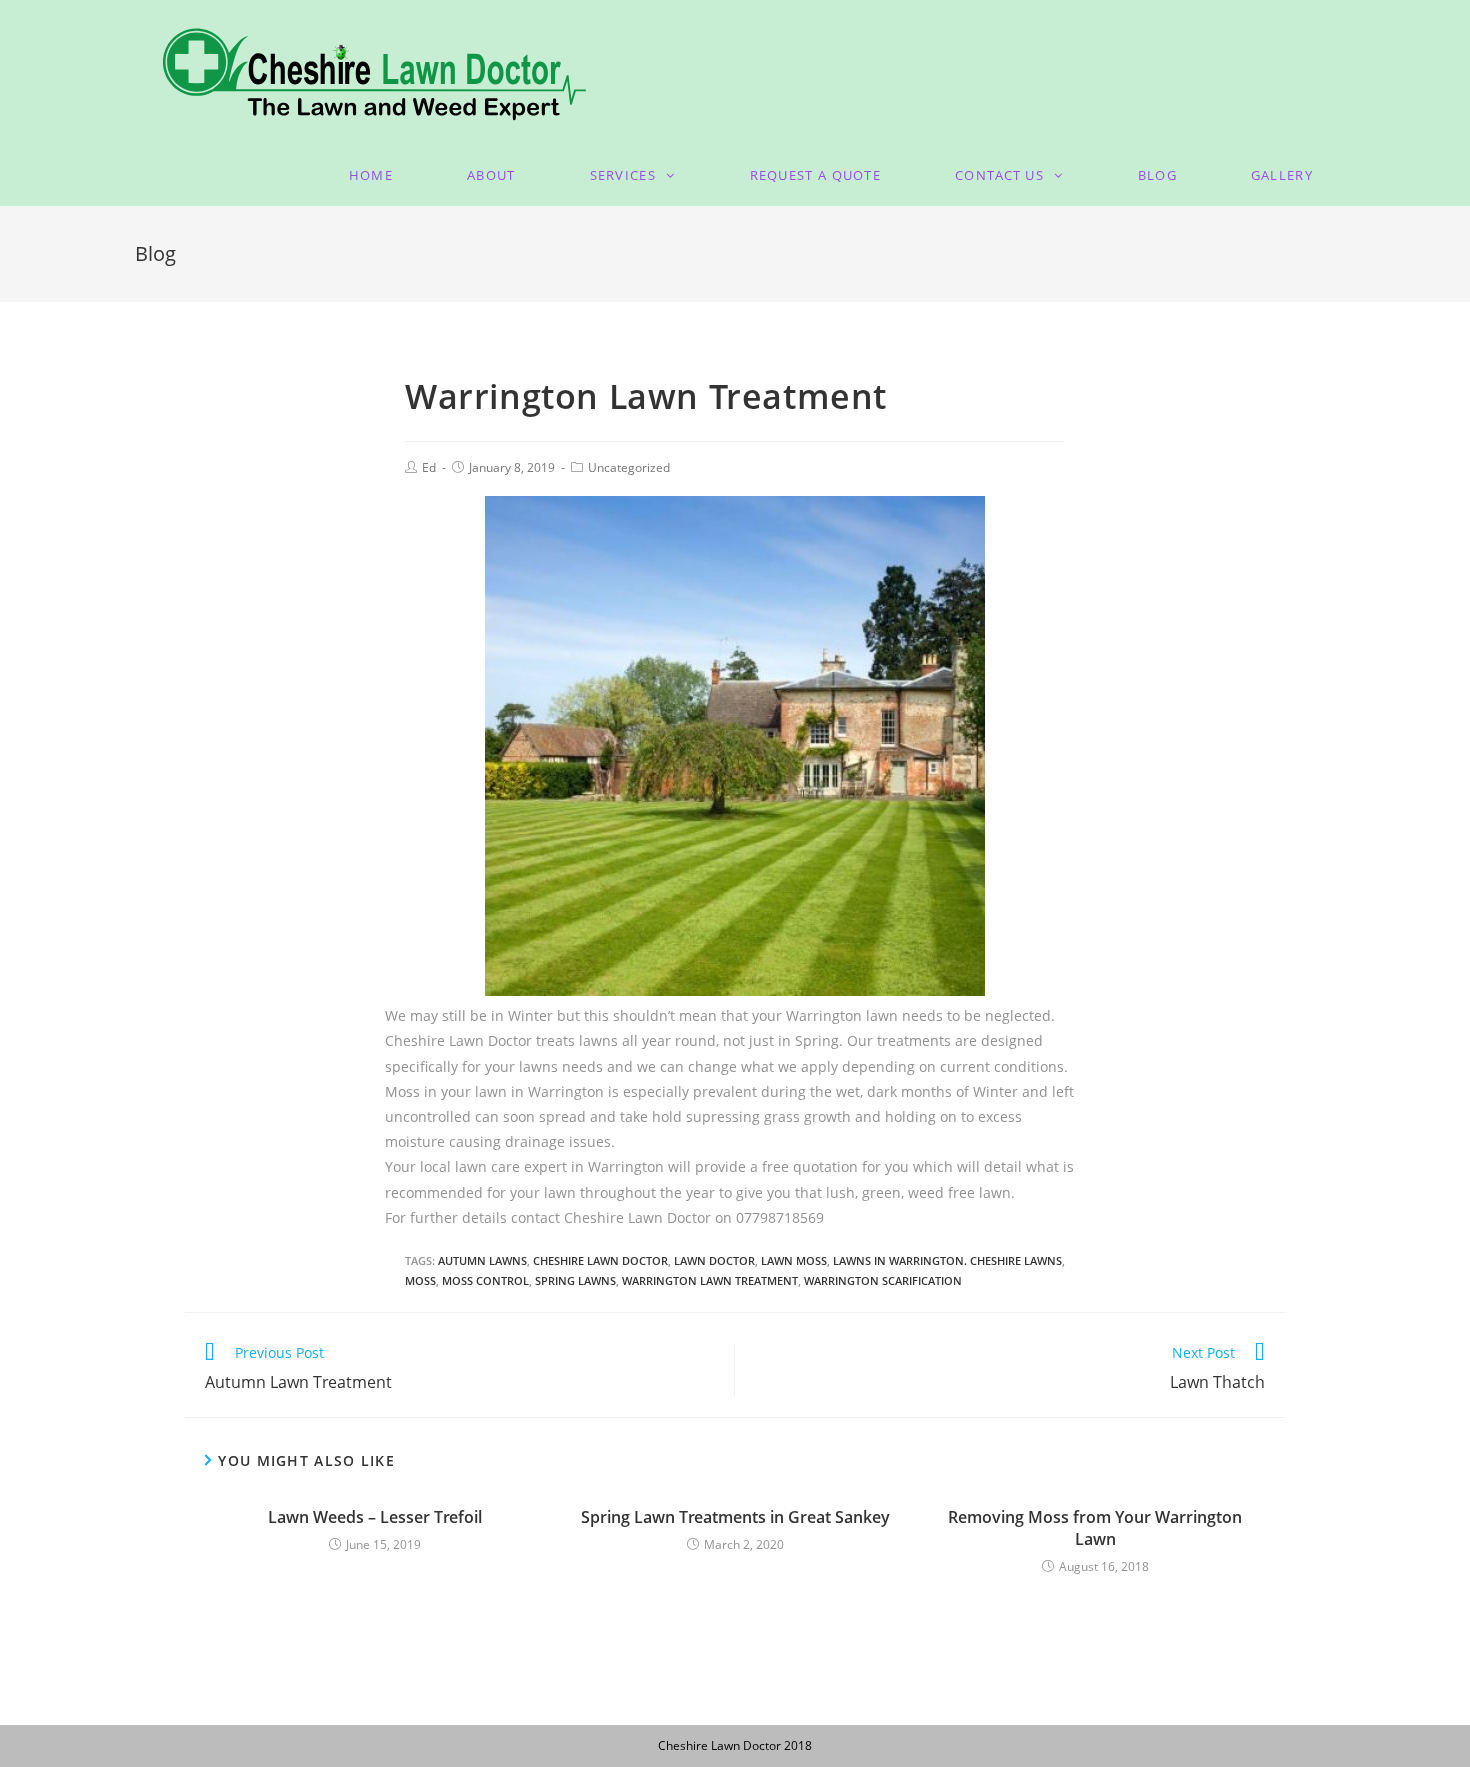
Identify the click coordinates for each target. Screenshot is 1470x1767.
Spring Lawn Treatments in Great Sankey (735, 1517)
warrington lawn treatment (710, 1280)
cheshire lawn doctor (600, 1260)
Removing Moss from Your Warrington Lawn (1095, 1528)
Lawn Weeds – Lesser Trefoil (375, 1517)
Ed (429, 467)
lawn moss (794, 1260)
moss (420, 1280)
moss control (485, 1280)
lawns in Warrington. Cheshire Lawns (947, 1260)
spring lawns (575, 1280)
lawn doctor (714, 1260)
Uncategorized (629, 467)
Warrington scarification (883, 1280)
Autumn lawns (482, 1260)
